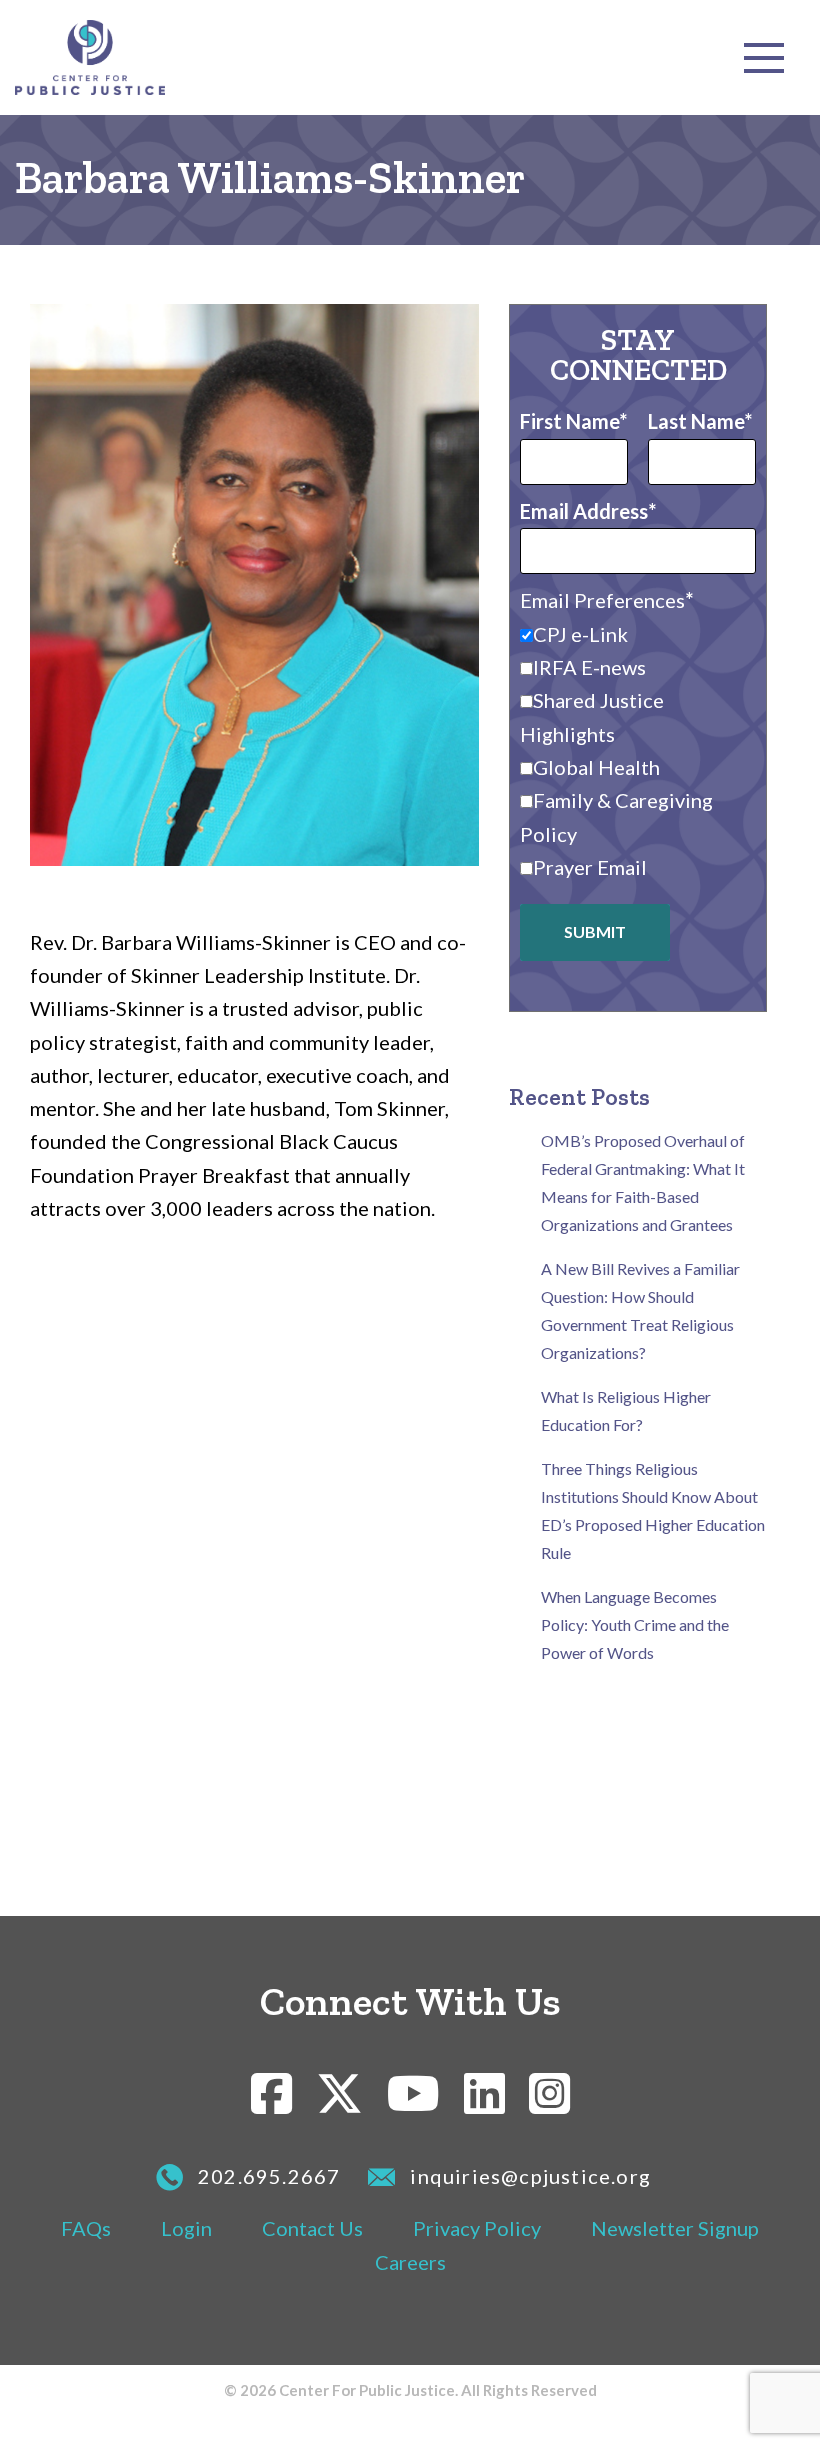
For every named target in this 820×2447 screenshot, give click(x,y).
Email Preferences (602, 600)
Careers (410, 2262)
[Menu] (764, 58)
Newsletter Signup (675, 2228)
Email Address (584, 511)
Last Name (696, 421)
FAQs (86, 2228)
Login (186, 2228)
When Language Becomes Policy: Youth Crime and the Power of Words (635, 1624)
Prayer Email (590, 867)
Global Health (596, 767)
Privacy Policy (477, 2228)
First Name (569, 421)
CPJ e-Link (580, 634)
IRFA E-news (589, 667)
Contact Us (312, 2228)
